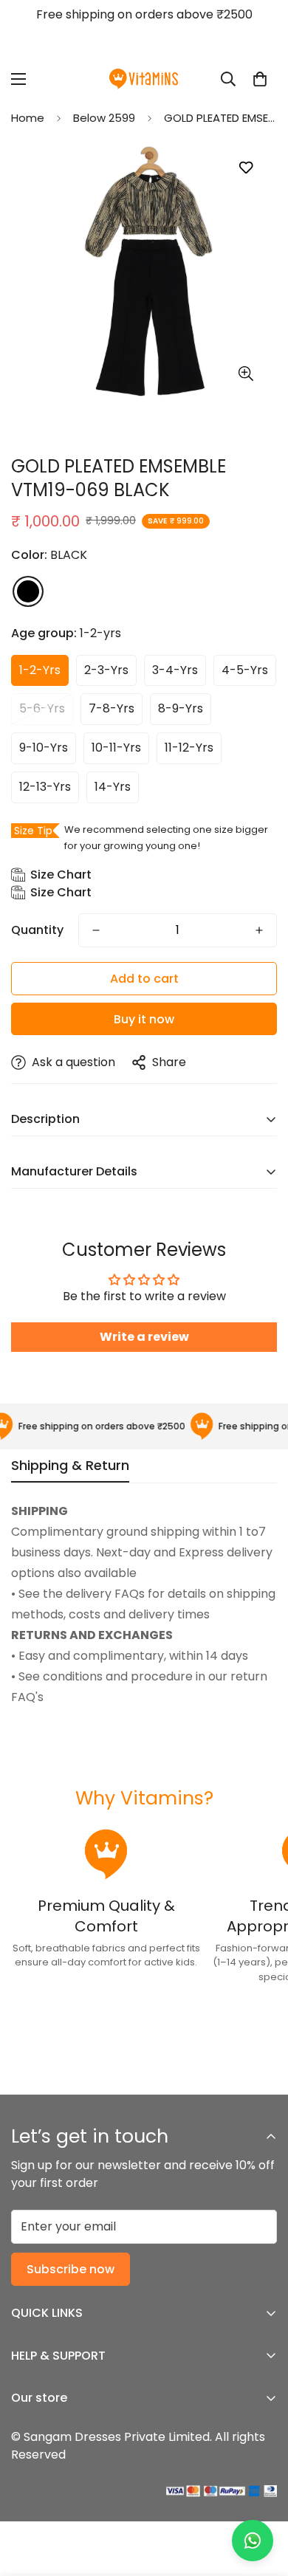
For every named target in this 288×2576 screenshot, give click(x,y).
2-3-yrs (106, 670)
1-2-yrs (40, 670)
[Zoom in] (246, 374)
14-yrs (113, 787)
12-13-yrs (45, 787)
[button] (260, 79)
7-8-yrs (112, 708)
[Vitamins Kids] (144, 79)
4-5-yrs (245, 670)
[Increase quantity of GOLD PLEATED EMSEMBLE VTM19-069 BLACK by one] (259, 930)
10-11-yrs (116, 748)
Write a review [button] (144, 1337)
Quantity (37, 930)
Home (28, 118)
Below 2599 (104, 118)
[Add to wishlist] (246, 168)
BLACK (28, 591)
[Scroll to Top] (261, 2498)
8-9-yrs (181, 708)
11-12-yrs (189, 748)
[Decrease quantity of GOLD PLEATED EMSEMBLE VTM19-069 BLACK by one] (96, 930)
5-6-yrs (42, 708)
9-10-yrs (44, 748)
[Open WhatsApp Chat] (253, 2541)
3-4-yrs (175, 670)
